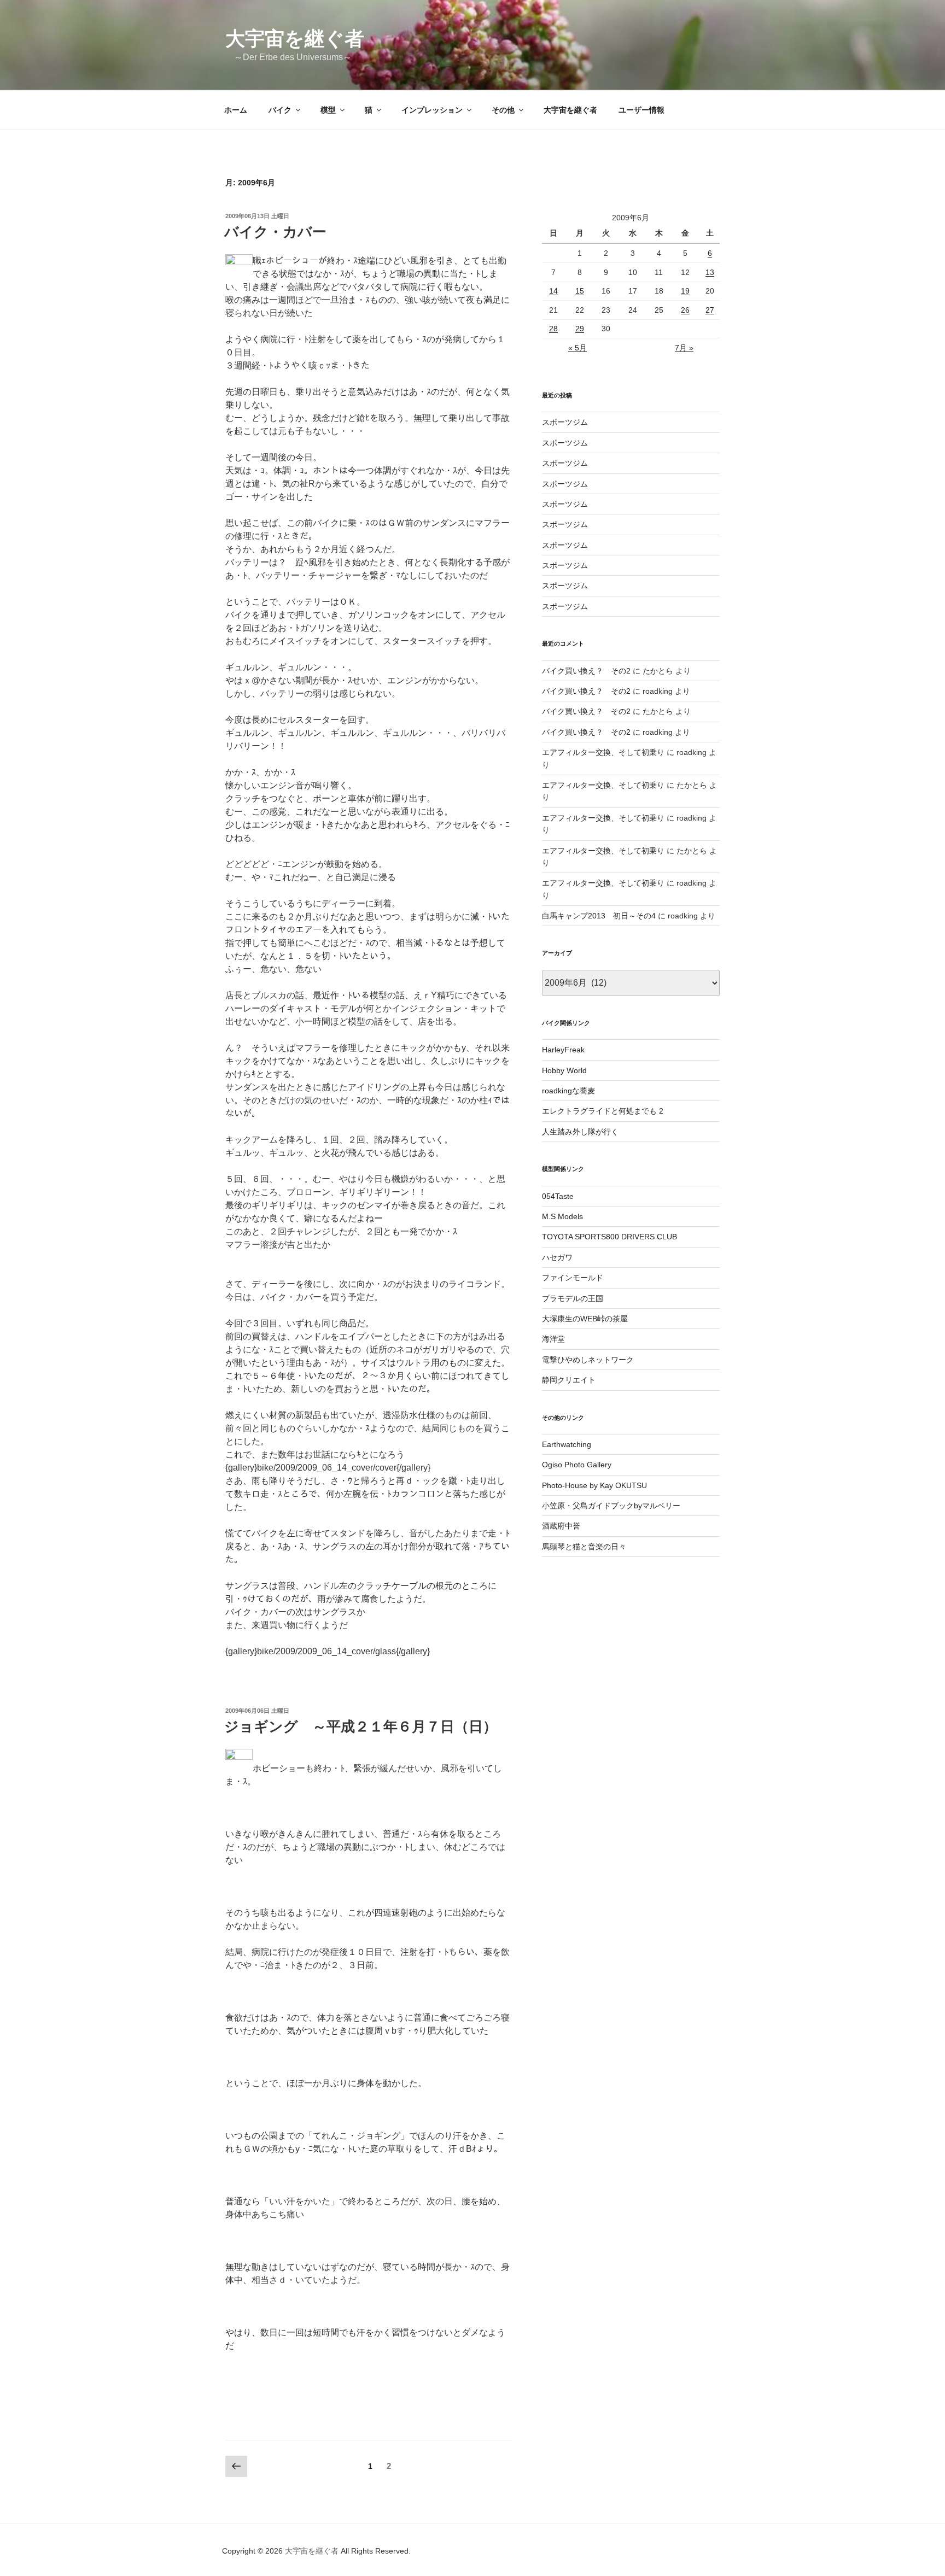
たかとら (658, 671)
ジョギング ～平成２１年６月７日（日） (361, 1726)
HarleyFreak (563, 1050)
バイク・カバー (275, 232)
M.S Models (562, 1216)
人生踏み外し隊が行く (580, 1132)
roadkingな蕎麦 (568, 1091)
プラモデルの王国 (573, 1298)
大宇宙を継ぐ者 (295, 39)
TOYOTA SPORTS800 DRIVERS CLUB (609, 1237)
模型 (328, 110)
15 (580, 291)
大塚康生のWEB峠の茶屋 (585, 1319)
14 (553, 291)
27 (710, 310)
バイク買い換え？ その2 (586, 671)
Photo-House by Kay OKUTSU (594, 1485)
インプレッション (432, 110)
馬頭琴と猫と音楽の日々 (584, 1547)
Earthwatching (567, 1444)
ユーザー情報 (641, 110)
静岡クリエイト (569, 1380)
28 (553, 329)
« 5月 (577, 348)
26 (685, 310)
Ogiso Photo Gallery (577, 1465)
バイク (280, 110)
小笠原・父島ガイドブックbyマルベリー (611, 1506)
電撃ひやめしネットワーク (588, 1360)
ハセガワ (557, 1257)
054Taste (558, 1196)
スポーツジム (565, 422)
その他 (503, 110)
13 (710, 272)
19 (685, 291)
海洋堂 (553, 1339)
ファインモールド (573, 1278)
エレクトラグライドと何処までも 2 (603, 1111)
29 (580, 329)
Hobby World (564, 1070)
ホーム (236, 110)
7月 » (684, 348)
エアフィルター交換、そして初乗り (603, 752)
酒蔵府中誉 (561, 1526)
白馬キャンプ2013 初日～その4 (599, 916)
